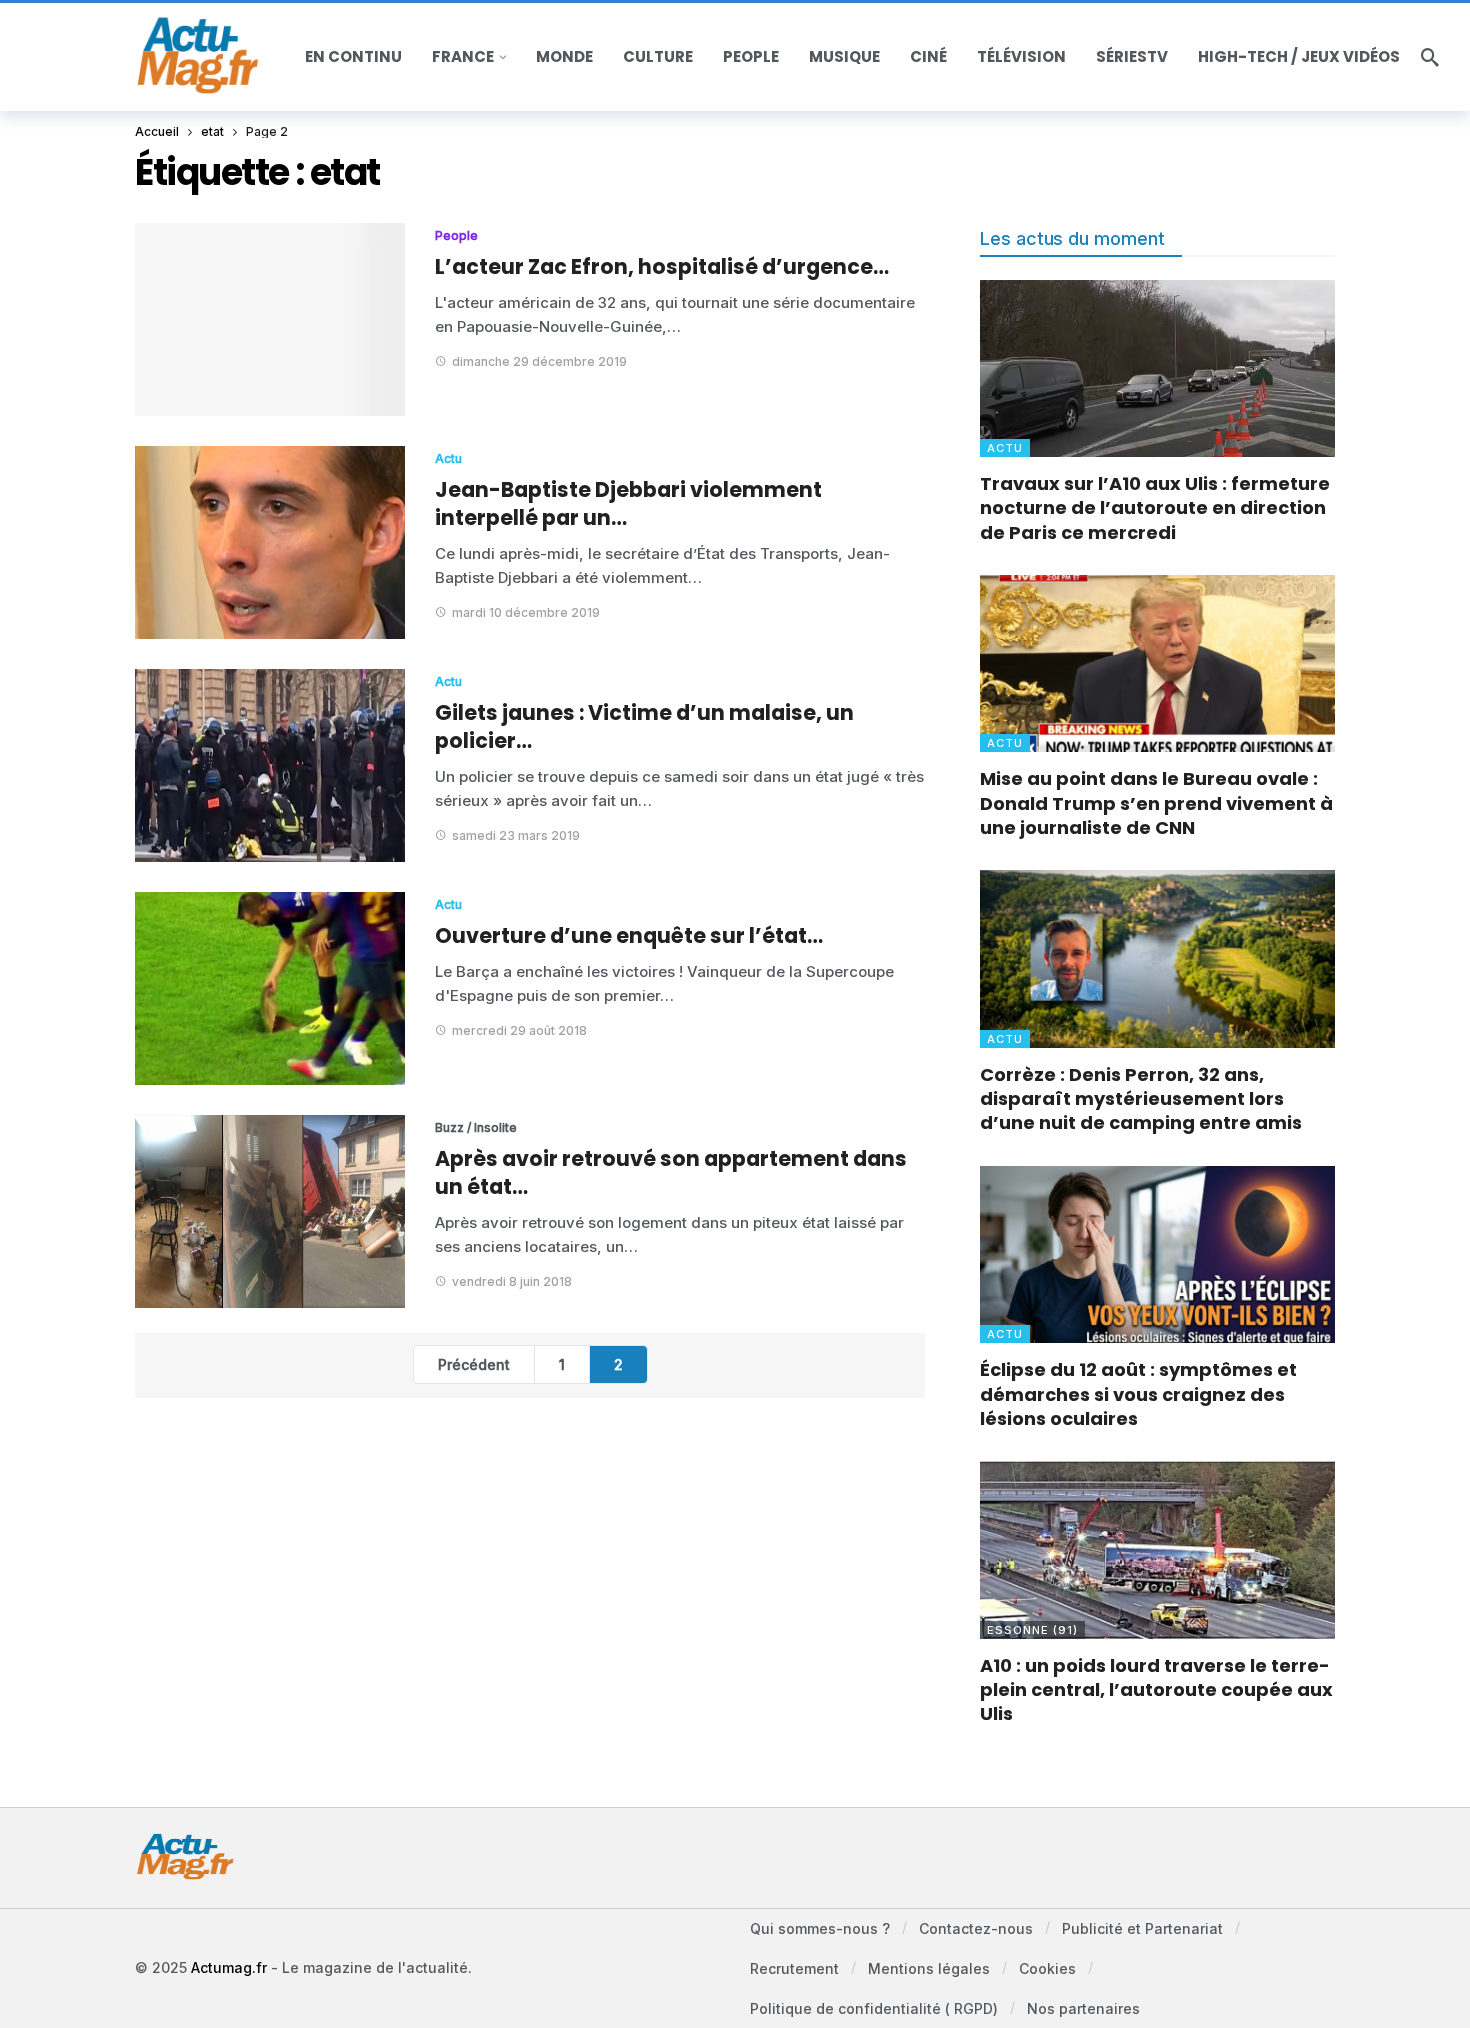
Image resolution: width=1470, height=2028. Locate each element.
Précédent (474, 1364)
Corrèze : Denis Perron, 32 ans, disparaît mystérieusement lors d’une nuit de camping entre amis (1141, 1099)
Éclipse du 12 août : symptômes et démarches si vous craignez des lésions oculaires (1138, 1394)
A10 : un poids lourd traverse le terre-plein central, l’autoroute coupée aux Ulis (1156, 1690)
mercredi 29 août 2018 (519, 1030)
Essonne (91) (1032, 1630)
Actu (448, 458)
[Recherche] (1430, 57)
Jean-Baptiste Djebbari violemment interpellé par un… (628, 503)
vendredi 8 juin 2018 (512, 1281)
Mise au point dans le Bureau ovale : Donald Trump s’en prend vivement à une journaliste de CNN (1156, 803)
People (456, 235)
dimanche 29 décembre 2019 (539, 361)
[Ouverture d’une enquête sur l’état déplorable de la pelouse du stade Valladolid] (270, 988)
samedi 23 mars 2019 (516, 835)
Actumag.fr (229, 1967)
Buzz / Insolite (476, 1127)
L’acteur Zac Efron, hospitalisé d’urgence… (662, 266)
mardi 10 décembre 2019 (526, 612)
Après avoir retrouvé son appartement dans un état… (671, 1172)
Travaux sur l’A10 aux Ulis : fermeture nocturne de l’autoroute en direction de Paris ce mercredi (1155, 508)
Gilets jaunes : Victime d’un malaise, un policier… (644, 726)
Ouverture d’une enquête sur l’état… (629, 935)
